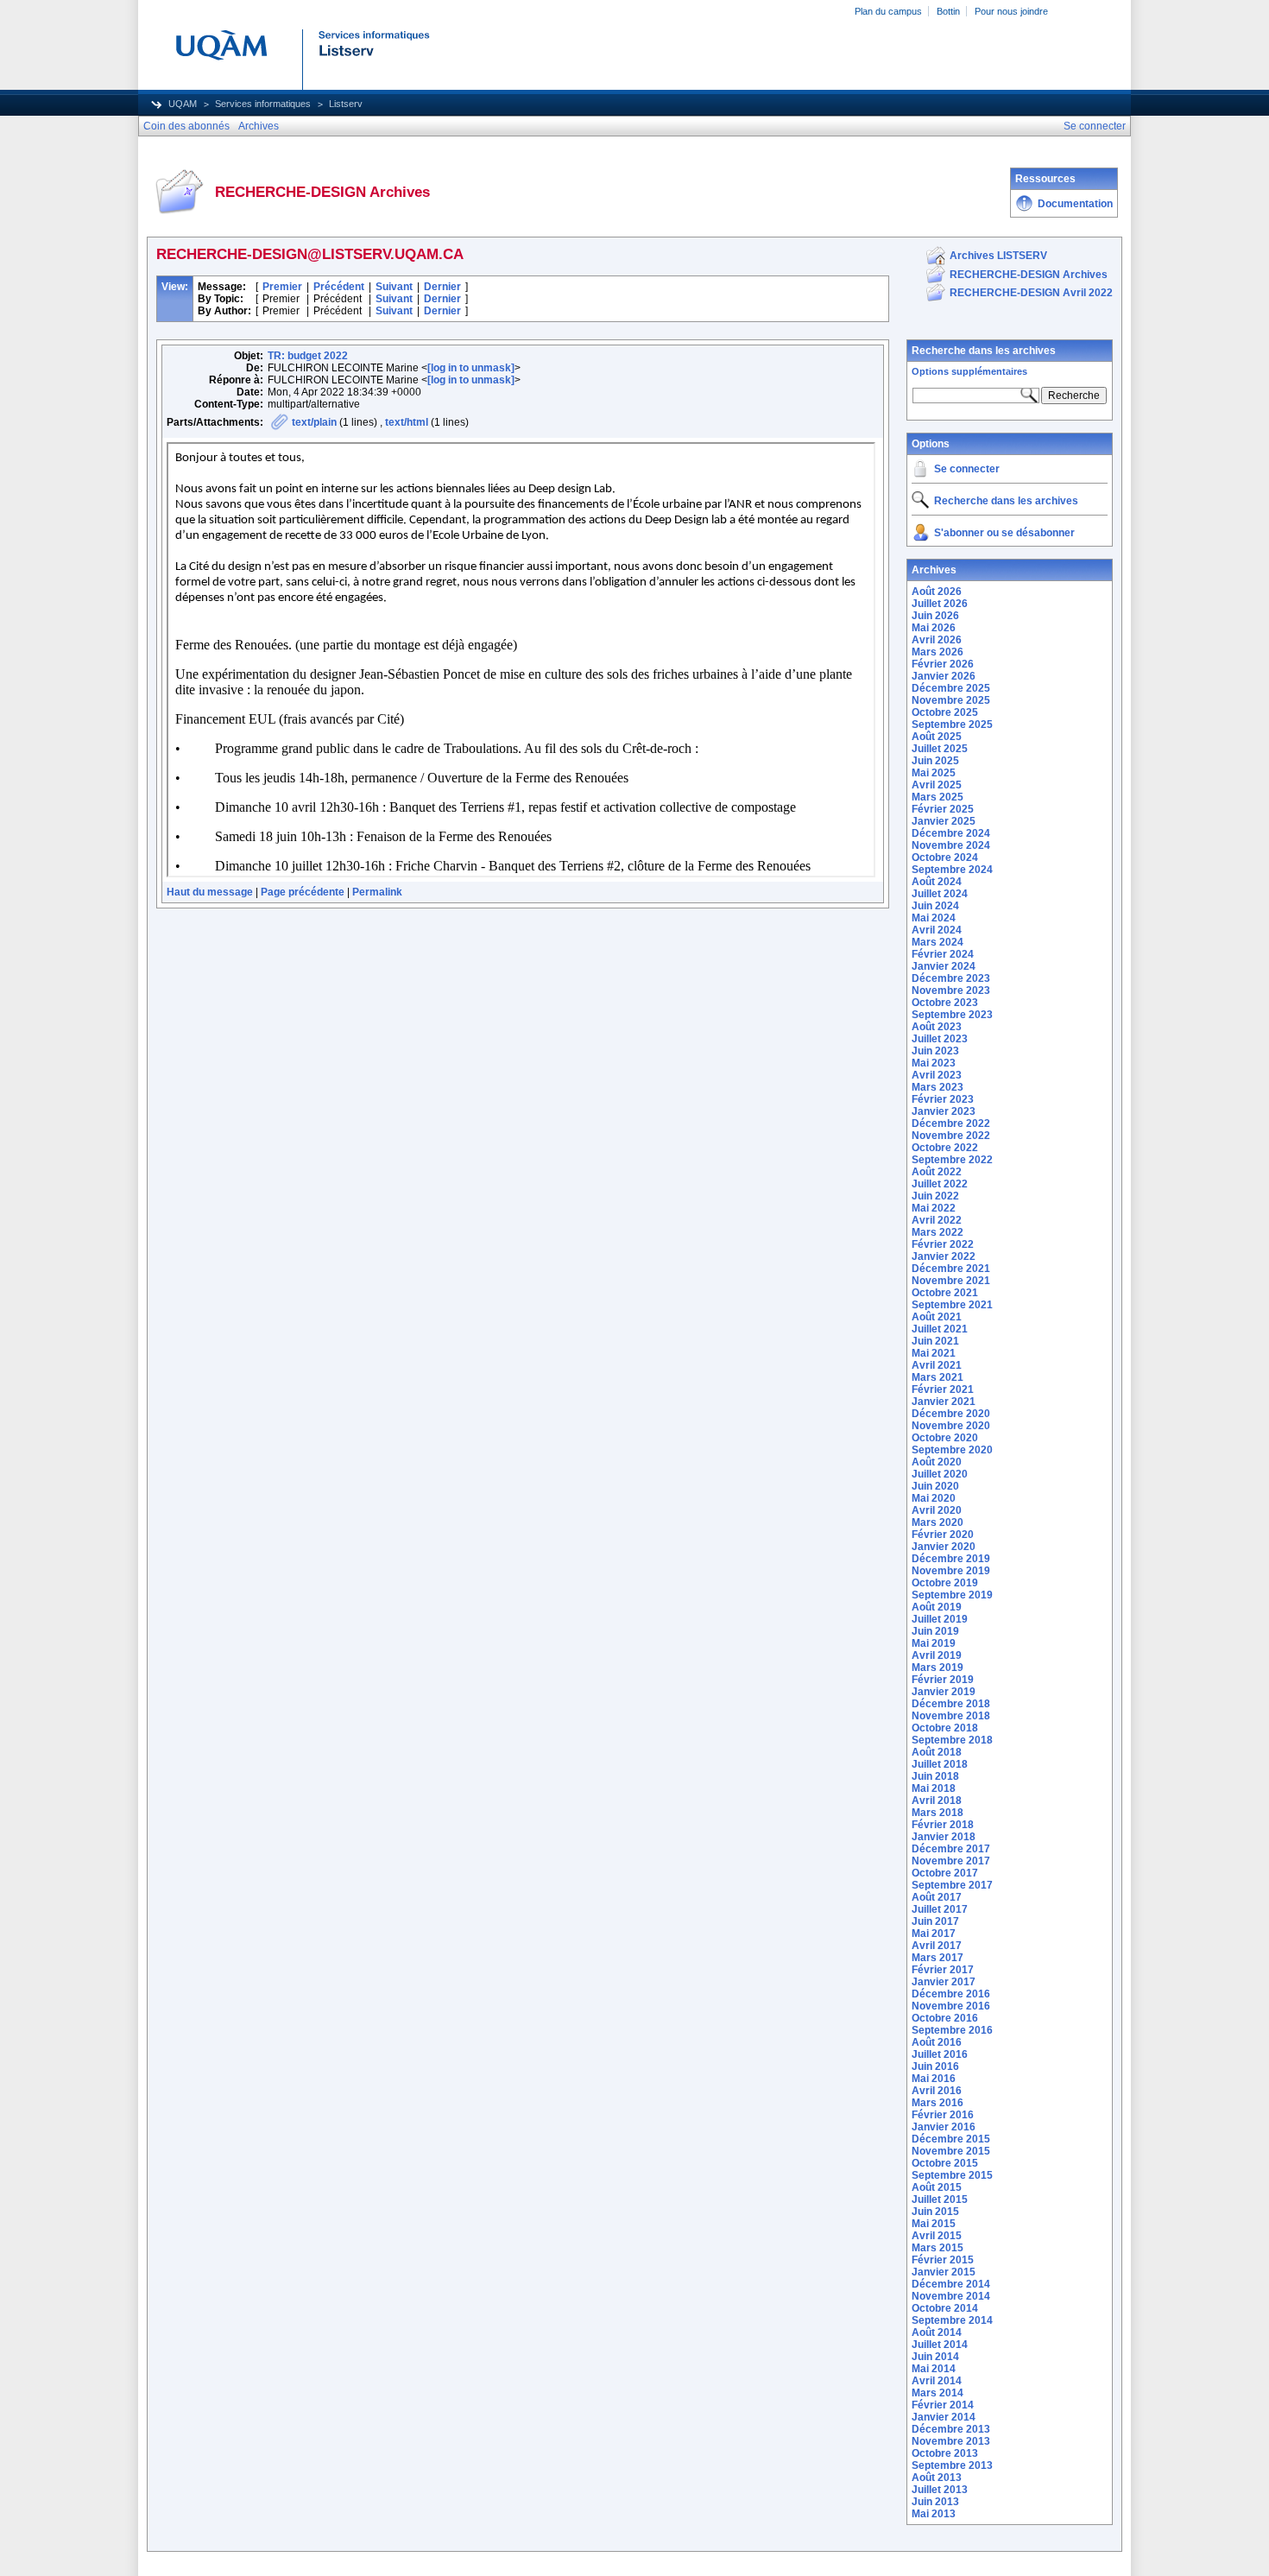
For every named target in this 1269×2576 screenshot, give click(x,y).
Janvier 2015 (944, 2272)
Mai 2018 (934, 1788)
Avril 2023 (937, 1075)
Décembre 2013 (951, 2429)
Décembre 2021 (951, 1269)
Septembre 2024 (952, 870)
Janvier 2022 (944, 1256)
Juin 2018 (935, 1776)
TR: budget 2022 (308, 356)
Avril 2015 (937, 2236)
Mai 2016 (934, 2079)
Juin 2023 (935, 1051)
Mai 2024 (934, 918)
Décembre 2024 (951, 833)
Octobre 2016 (945, 2018)
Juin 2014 (935, 2357)
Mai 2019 (934, 1643)
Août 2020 (937, 1462)
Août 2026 (937, 592)
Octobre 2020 (945, 1438)
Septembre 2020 (952, 1450)
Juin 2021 (935, 1341)
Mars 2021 (938, 1377)
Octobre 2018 (945, 1728)
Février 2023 (943, 1099)
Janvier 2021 (944, 1402)
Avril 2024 (937, 930)
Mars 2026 (938, 652)
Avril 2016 (937, 2091)
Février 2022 (943, 1244)
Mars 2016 (938, 2103)
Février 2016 (943, 2115)
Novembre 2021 (951, 1281)
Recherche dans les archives (984, 351)
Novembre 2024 (951, 845)
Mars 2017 (938, 1958)
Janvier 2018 (944, 1837)
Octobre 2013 (945, 2453)
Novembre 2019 (951, 1571)
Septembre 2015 (952, 2175)
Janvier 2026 (944, 676)
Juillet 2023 (940, 1039)
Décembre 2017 (951, 1849)
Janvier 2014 (944, 2417)
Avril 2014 (937, 2381)
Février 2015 (943, 2260)
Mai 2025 (934, 773)
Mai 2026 (934, 628)
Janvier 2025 (944, 821)
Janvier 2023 (944, 1111)
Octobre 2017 (945, 1873)
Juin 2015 (935, 2212)
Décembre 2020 (951, 1414)
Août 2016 (937, 2042)
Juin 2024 (935, 906)
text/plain (314, 422)
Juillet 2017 (940, 1909)
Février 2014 (943, 2405)
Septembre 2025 (952, 725)
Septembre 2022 (952, 1160)
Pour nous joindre (1011, 11)
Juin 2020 (935, 1486)
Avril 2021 (937, 1365)
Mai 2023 (934, 1063)
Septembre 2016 (952, 2030)
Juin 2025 (935, 761)
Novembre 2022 (951, 1136)
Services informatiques (263, 104)
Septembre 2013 (952, 2465)
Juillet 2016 (940, 2054)
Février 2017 (943, 1970)
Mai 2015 (934, 2224)
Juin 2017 (935, 1921)
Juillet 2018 (940, 1764)
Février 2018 (943, 1825)
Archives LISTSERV (998, 256)
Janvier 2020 (944, 1547)
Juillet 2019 (940, 1619)
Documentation (1075, 204)
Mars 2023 (938, 1087)
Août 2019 (937, 1607)
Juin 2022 (935, 1196)
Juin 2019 (935, 1631)
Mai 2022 (934, 1208)
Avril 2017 (937, 1946)
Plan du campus (888, 11)
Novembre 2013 (951, 2441)
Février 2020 (943, 1535)
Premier (282, 287)
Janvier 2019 (944, 1692)
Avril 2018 (937, 1801)
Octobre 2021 (945, 1293)
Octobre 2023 (945, 1003)
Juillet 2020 (940, 1474)
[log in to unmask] (471, 368)
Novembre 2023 (951, 991)
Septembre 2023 (952, 1015)
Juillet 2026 (940, 604)
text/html (407, 422)
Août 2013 (937, 2478)
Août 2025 (937, 737)
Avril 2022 (937, 1220)
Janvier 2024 (944, 966)
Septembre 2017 (952, 1885)
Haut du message (210, 892)
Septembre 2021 (952, 1305)
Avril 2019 (937, 1655)
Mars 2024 (938, 942)
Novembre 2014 (951, 2296)
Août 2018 (937, 1752)
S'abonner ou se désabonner (1004, 533)
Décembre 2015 (951, 2139)
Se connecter (967, 469)
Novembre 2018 (951, 1716)
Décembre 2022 (951, 1123)
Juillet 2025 (940, 749)
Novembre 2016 (951, 2006)
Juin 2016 (935, 2066)
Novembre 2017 (951, 1861)
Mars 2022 (938, 1232)
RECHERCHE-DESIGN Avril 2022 (1031, 293)
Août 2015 (937, 2187)
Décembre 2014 (951, 2284)
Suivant (394, 287)
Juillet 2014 (940, 2345)
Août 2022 (937, 1172)
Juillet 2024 (940, 894)
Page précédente (303, 892)
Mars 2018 (938, 1813)
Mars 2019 (938, 1668)
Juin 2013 (935, 2502)
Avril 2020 (937, 1510)
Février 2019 (943, 1680)
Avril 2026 (937, 640)
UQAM (183, 104)
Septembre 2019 (952, 1595)
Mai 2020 (934, 1498)
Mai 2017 (934, 1934)
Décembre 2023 (951, 978)
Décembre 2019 (951, 1559)
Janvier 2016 (944, 2127)
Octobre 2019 (945, 1583)
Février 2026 (943, 664)
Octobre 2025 (945, 712)
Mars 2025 (938, 797)
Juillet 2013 (940, 2490)
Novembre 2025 (951, 700)
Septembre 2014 (952, 2320)
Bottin (948, 11)
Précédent (339, 287)
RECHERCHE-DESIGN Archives (1029, 275)
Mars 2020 (938, 1522)
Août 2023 (937, 1027)
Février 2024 (943, 954)
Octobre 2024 (945, 858)
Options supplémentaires (969, 371)
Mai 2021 (934, 1353)
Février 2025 (943, 809)
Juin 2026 (935, 616)
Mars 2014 (938, 2393)
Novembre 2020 (951, 1426)
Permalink (377, 892)
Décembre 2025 (951, 688)
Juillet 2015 (940, 2199)
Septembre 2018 (952, 1740)
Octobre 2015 (945, 2163)
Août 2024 (937, 882)
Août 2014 (937, 2332)
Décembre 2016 (951, 1994)
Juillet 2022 (940, 1184)
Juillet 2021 (940, 1329)
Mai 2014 (934, 2369)
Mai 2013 (934, 2514)
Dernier (442, 287)
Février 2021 (943, 1389)
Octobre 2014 (945, 2308)
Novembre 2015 (951, 2151)
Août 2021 (937, 1317)
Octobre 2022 (945, 1148)
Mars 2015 (938, 2248)
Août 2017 (937, 1897)
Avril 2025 (937, 785)
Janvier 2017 (944, 1982)
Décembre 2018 (951, 1704)
